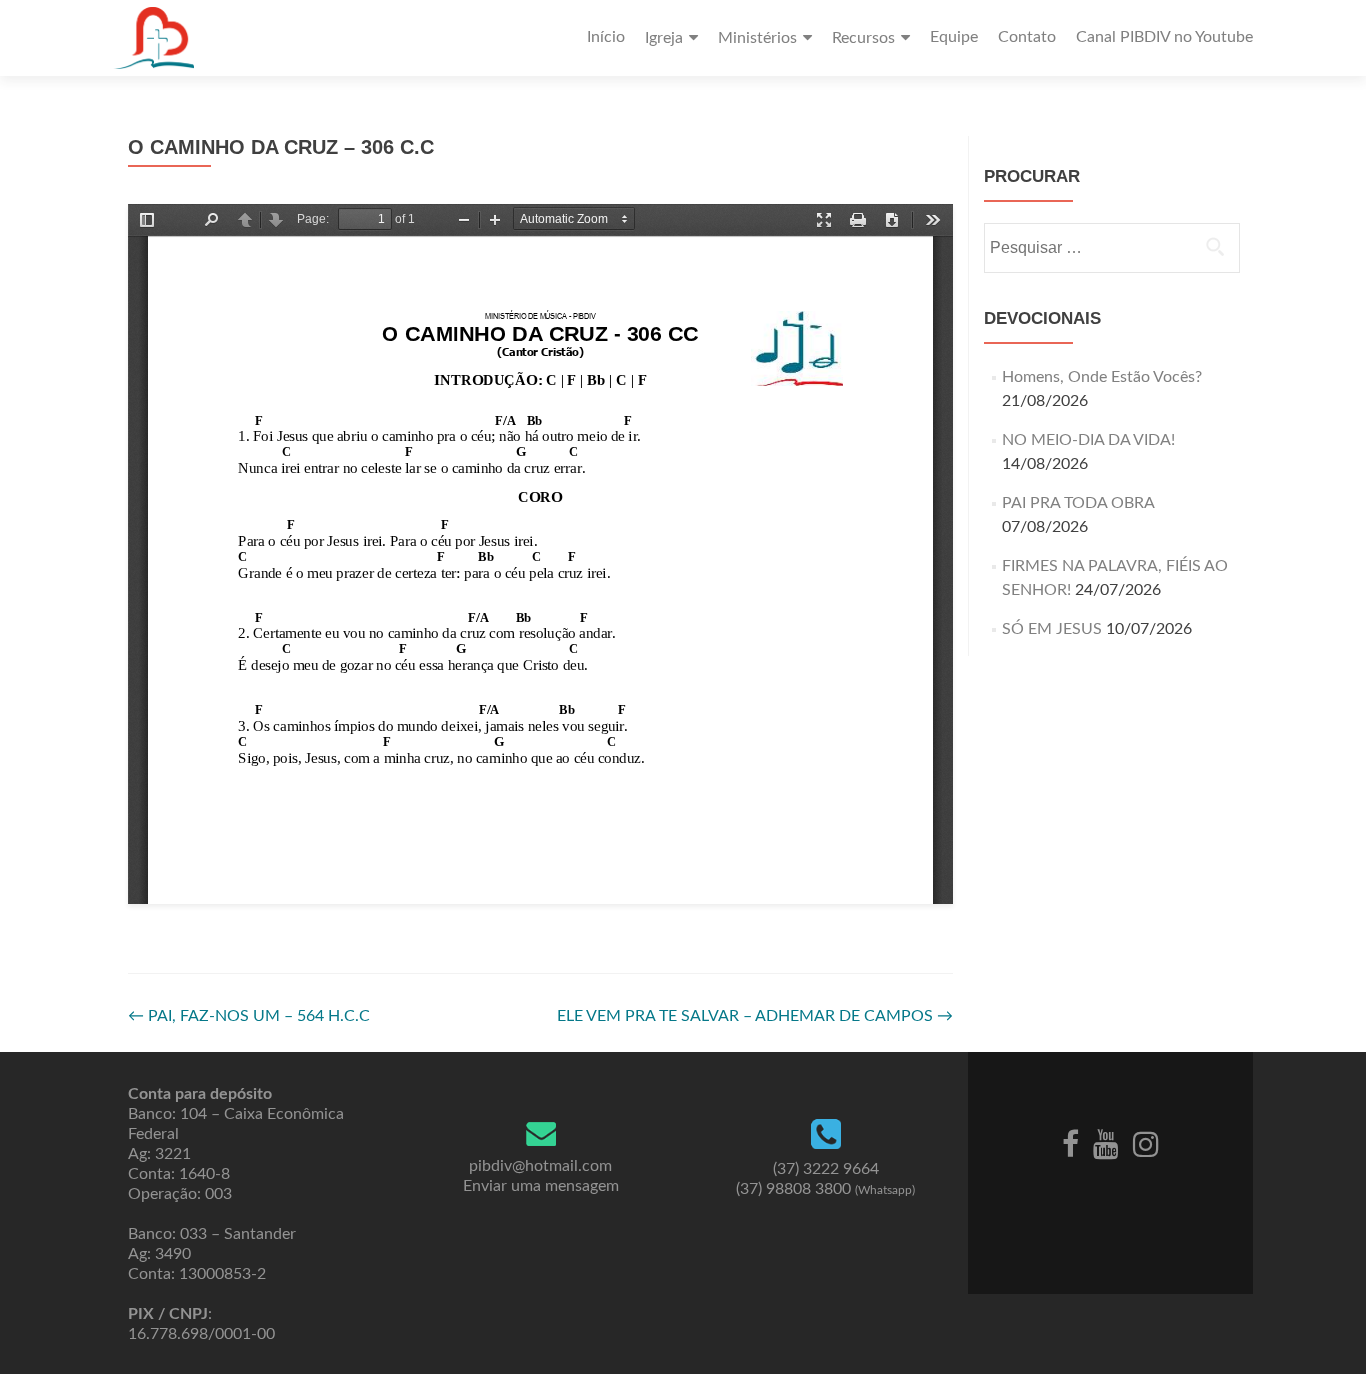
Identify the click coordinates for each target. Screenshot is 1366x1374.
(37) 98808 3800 (825, 1189)
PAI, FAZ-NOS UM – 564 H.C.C (249, 1016)
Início (606, 37)
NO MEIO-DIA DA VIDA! (1088, 440)
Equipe (954, 37)
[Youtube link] (1106, 1143)
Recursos (863, 38)
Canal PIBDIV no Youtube (1164, 37)
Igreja (664, 38)
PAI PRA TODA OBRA (1078, 503)
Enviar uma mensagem (541, 1186)
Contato (1027, 37)
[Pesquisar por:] (1111, 248)
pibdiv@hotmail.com (540, 1166)
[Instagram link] (1146, 1143)
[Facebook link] (1070, 1143)
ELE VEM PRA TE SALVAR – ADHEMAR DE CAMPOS (755, 1016)
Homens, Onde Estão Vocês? (1102, 377)
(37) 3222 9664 (826, 1169)
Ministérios (757, 38)
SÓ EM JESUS (1052, 629)
